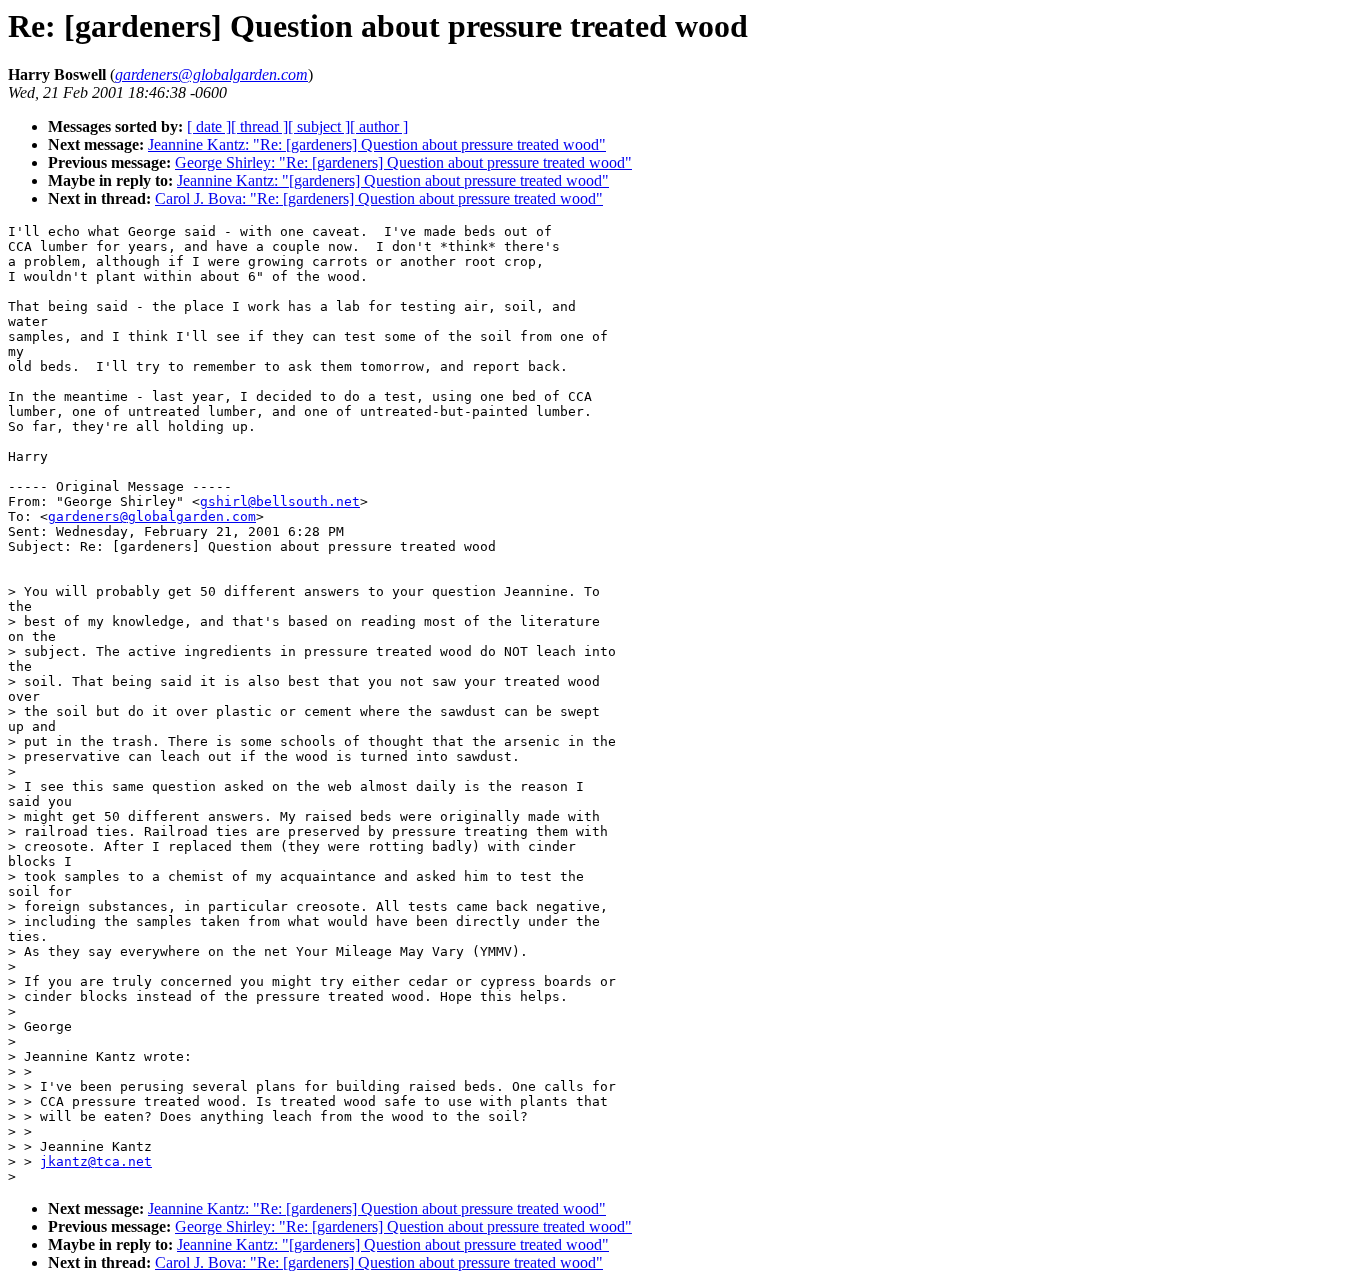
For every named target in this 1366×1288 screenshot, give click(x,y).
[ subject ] (319, 126)
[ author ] (379, 126)
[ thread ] (259, 126)
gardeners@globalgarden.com (152, 516)
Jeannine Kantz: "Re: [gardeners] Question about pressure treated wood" (377, 144)
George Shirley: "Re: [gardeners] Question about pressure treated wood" (403, 162)
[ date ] (209, 126)
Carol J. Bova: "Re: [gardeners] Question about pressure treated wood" (379, 198)
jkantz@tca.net (96, 1161)
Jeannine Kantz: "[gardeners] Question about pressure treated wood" (393, 180)
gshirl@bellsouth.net (280, 501)
